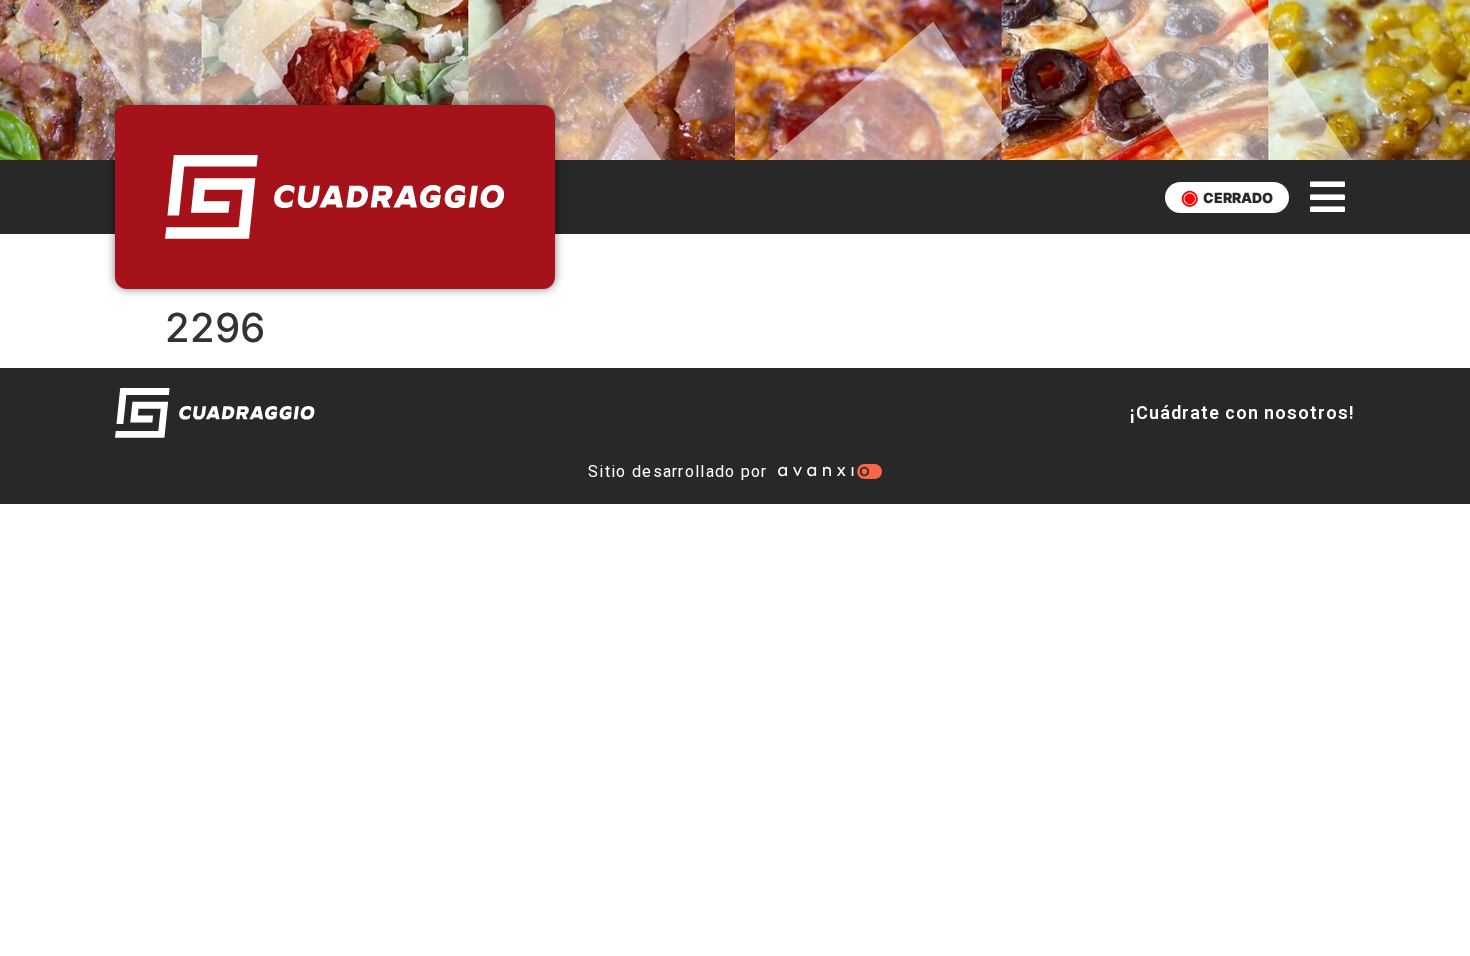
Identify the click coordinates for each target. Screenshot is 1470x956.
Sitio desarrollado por (678, 471)
